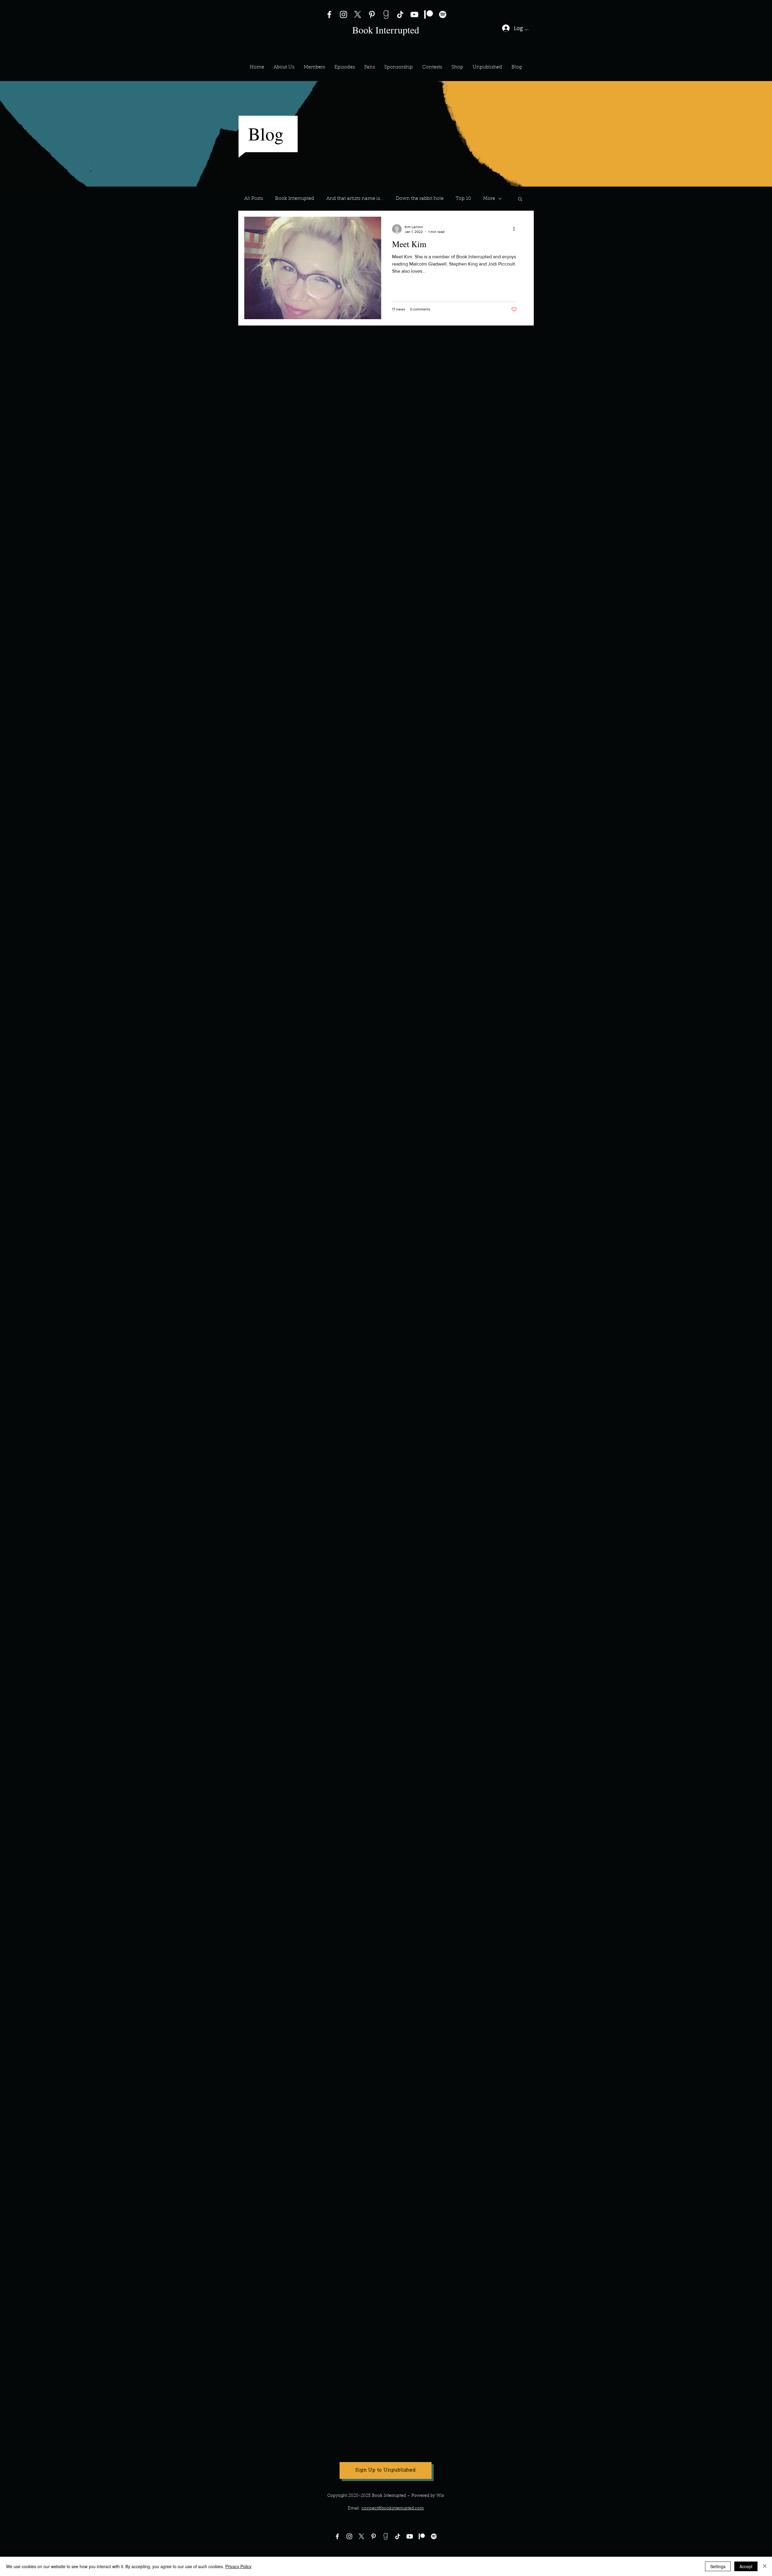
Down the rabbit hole (420, 199)
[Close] (765, 2566)
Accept (746, 2566)
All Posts (254, 199)
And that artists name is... (355, 199)
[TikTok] (400, 14)
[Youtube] (410, 2536)
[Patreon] (429, 14)
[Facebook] (329, 14)
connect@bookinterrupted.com (393, 2508)
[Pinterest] (372, 14)
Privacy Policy (238, 2566)
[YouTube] (414, 14)
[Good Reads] (386, 14)
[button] (314, 67)
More (489, 199)
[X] (358, 14)
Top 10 (463, 199)
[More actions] (516, 229)
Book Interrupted (295, 199)
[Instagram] (343, 14)
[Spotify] (443, 14)
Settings (718, 2566)
